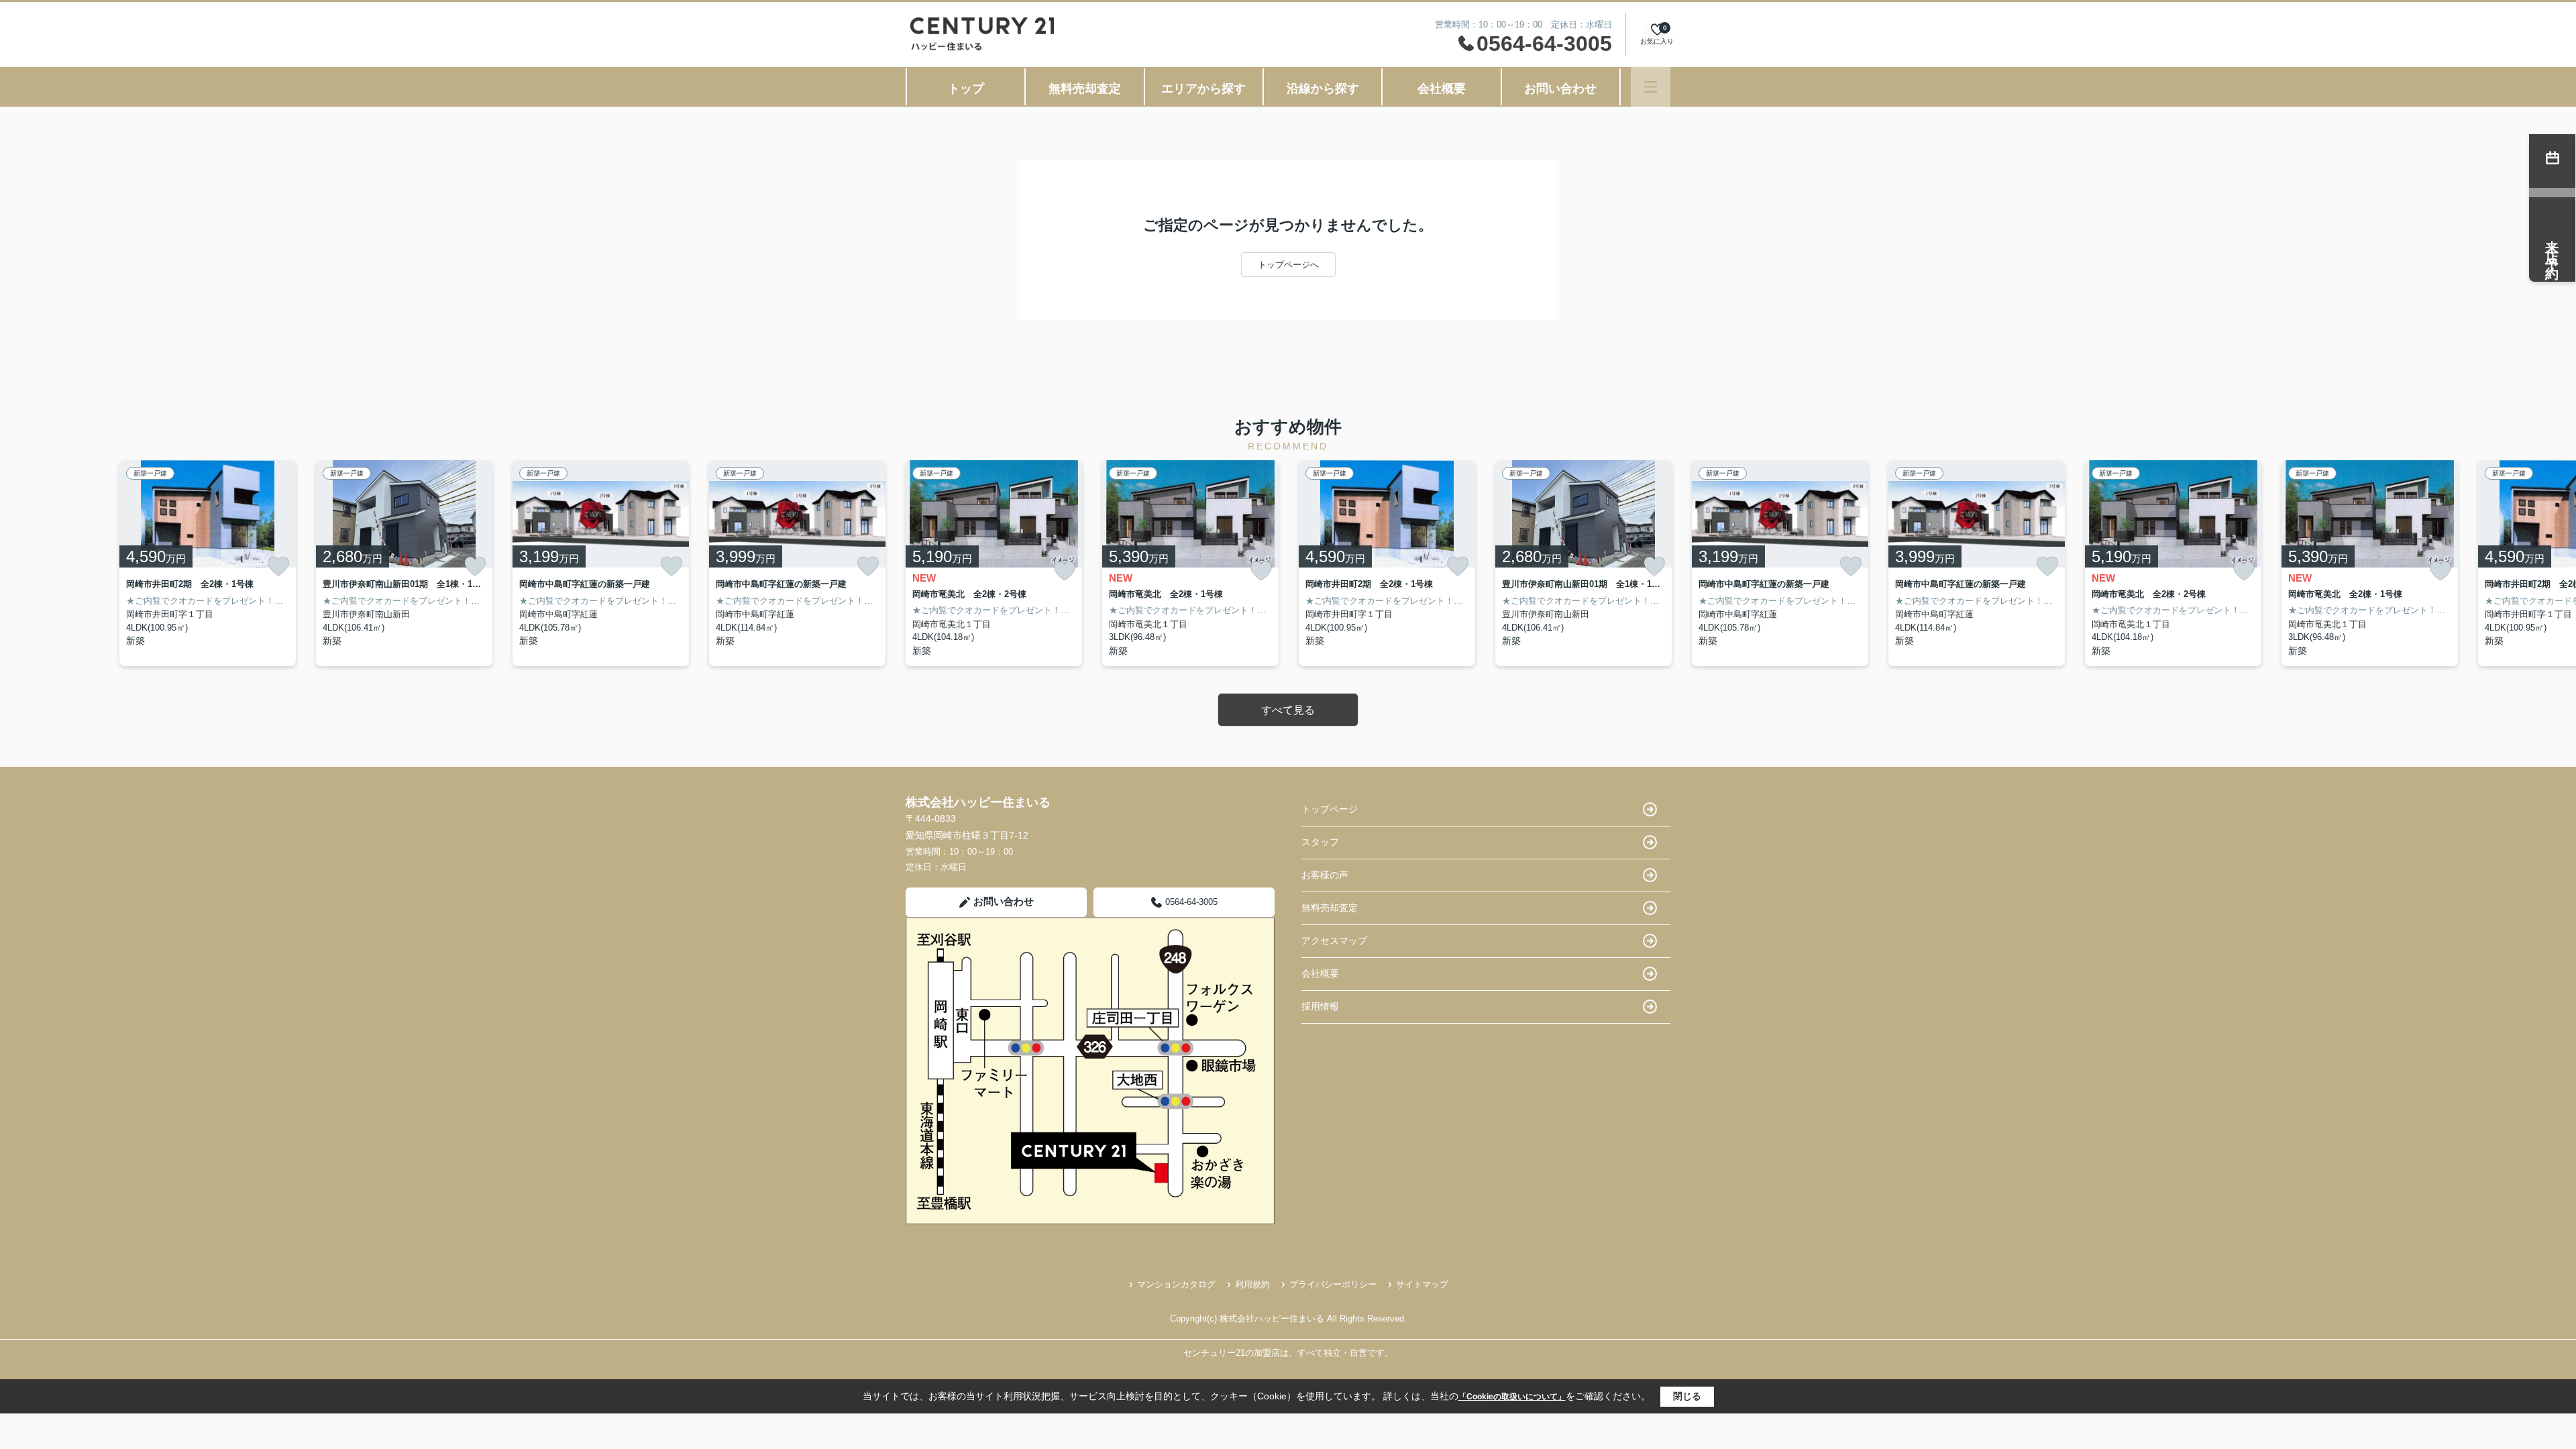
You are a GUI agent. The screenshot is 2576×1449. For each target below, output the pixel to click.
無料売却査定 (1085, 89)
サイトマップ (1422, 1284)
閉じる (1687, 1396)
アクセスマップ (1334, 941)
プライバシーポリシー (1333, 1284)
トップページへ (1288, 265)
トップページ (1330, 809)
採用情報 (1320, 1006)
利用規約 (1252, 1284)
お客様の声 (1325, 875)
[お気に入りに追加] (278, 566)
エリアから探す (1203, 89)
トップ (966, 89)
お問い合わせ (1560, 89)
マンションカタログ (1176, 1284)
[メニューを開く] (1651, 87)
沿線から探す (1323, 89)
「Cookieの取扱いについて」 (1512, 1397)
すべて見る (1288, 710)
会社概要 (1442, 89)
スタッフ (1320, 842)
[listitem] (994, 563)
